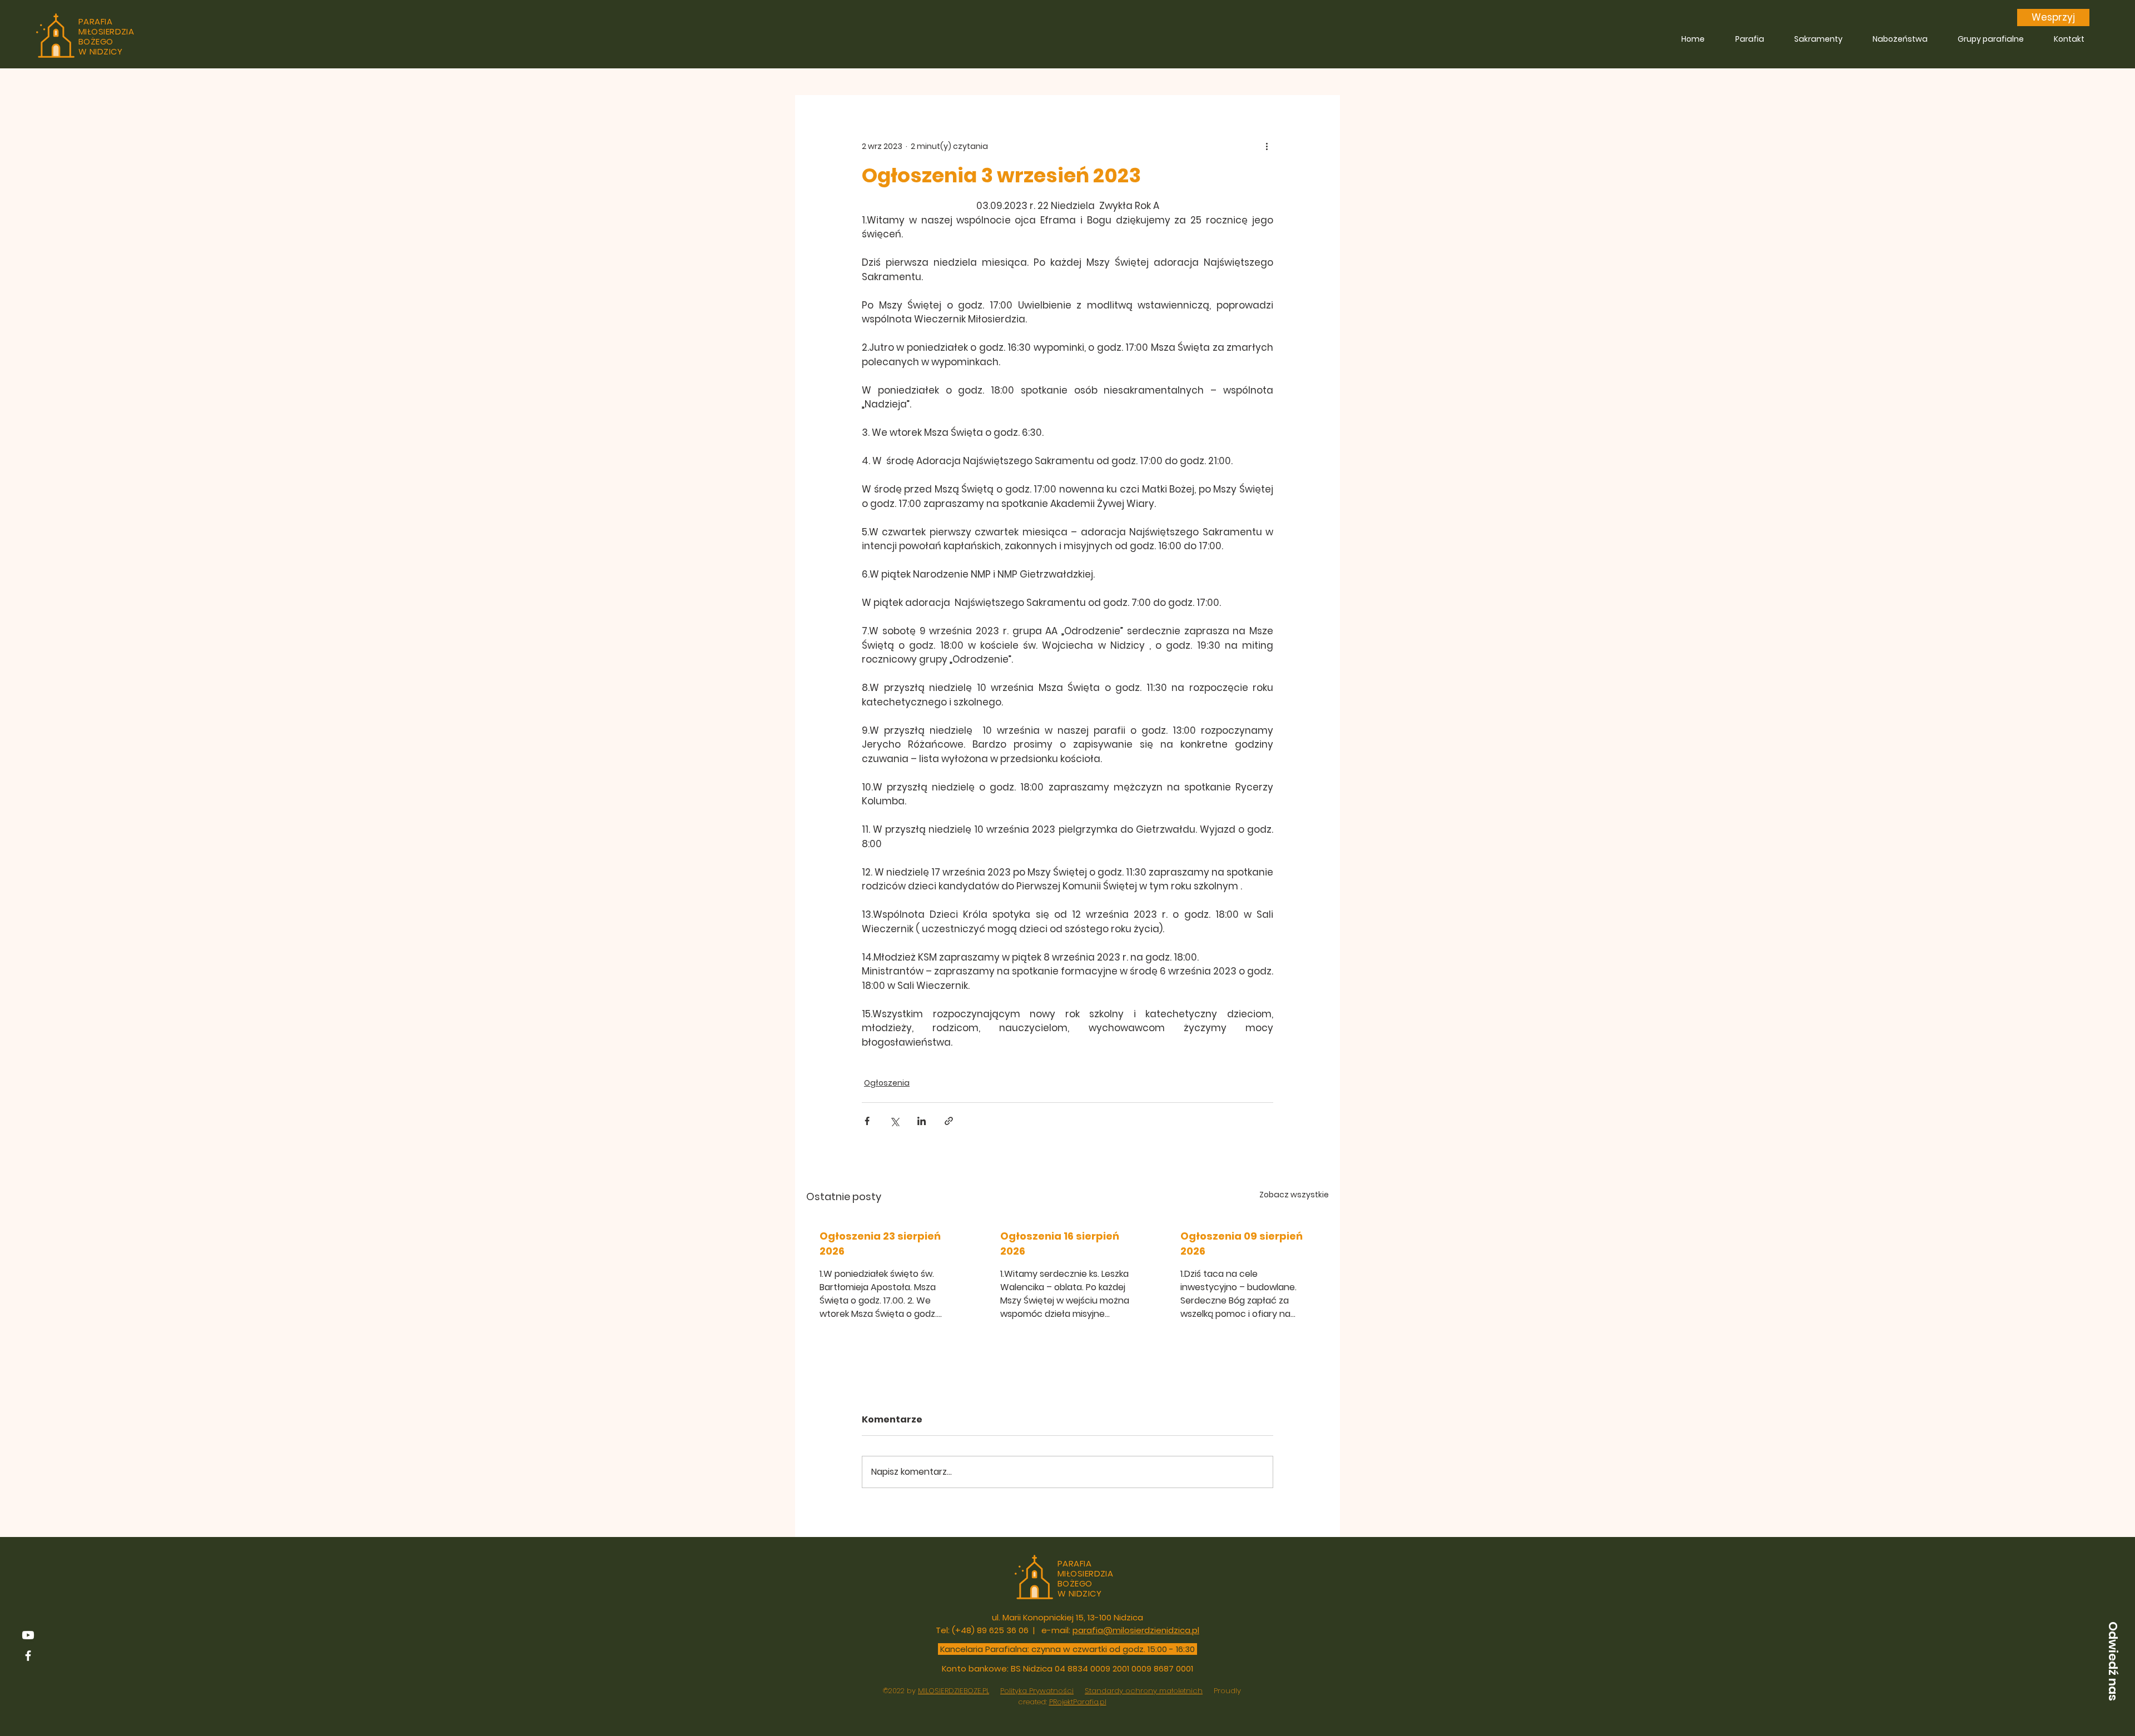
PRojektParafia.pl (1078, 1702)
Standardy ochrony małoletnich (1144, 1691)
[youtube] (28, 1635)
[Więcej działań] (1267, 146)
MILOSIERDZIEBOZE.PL (954, 1691)
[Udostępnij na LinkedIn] (922, 1121)
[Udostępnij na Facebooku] (867, 1121)
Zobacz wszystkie (1294, 1195)
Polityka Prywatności (1037, 1691)
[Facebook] (28, 1656)
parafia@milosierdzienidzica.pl (1136, 1630)
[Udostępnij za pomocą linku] (949, 1121)
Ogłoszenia (887, 1083)
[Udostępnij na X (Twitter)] (894, 1121)
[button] (2113, 1661)
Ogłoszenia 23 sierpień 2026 (880, 1243)
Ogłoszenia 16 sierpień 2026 (1060, 1243)
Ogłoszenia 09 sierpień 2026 (1242, 1243)
